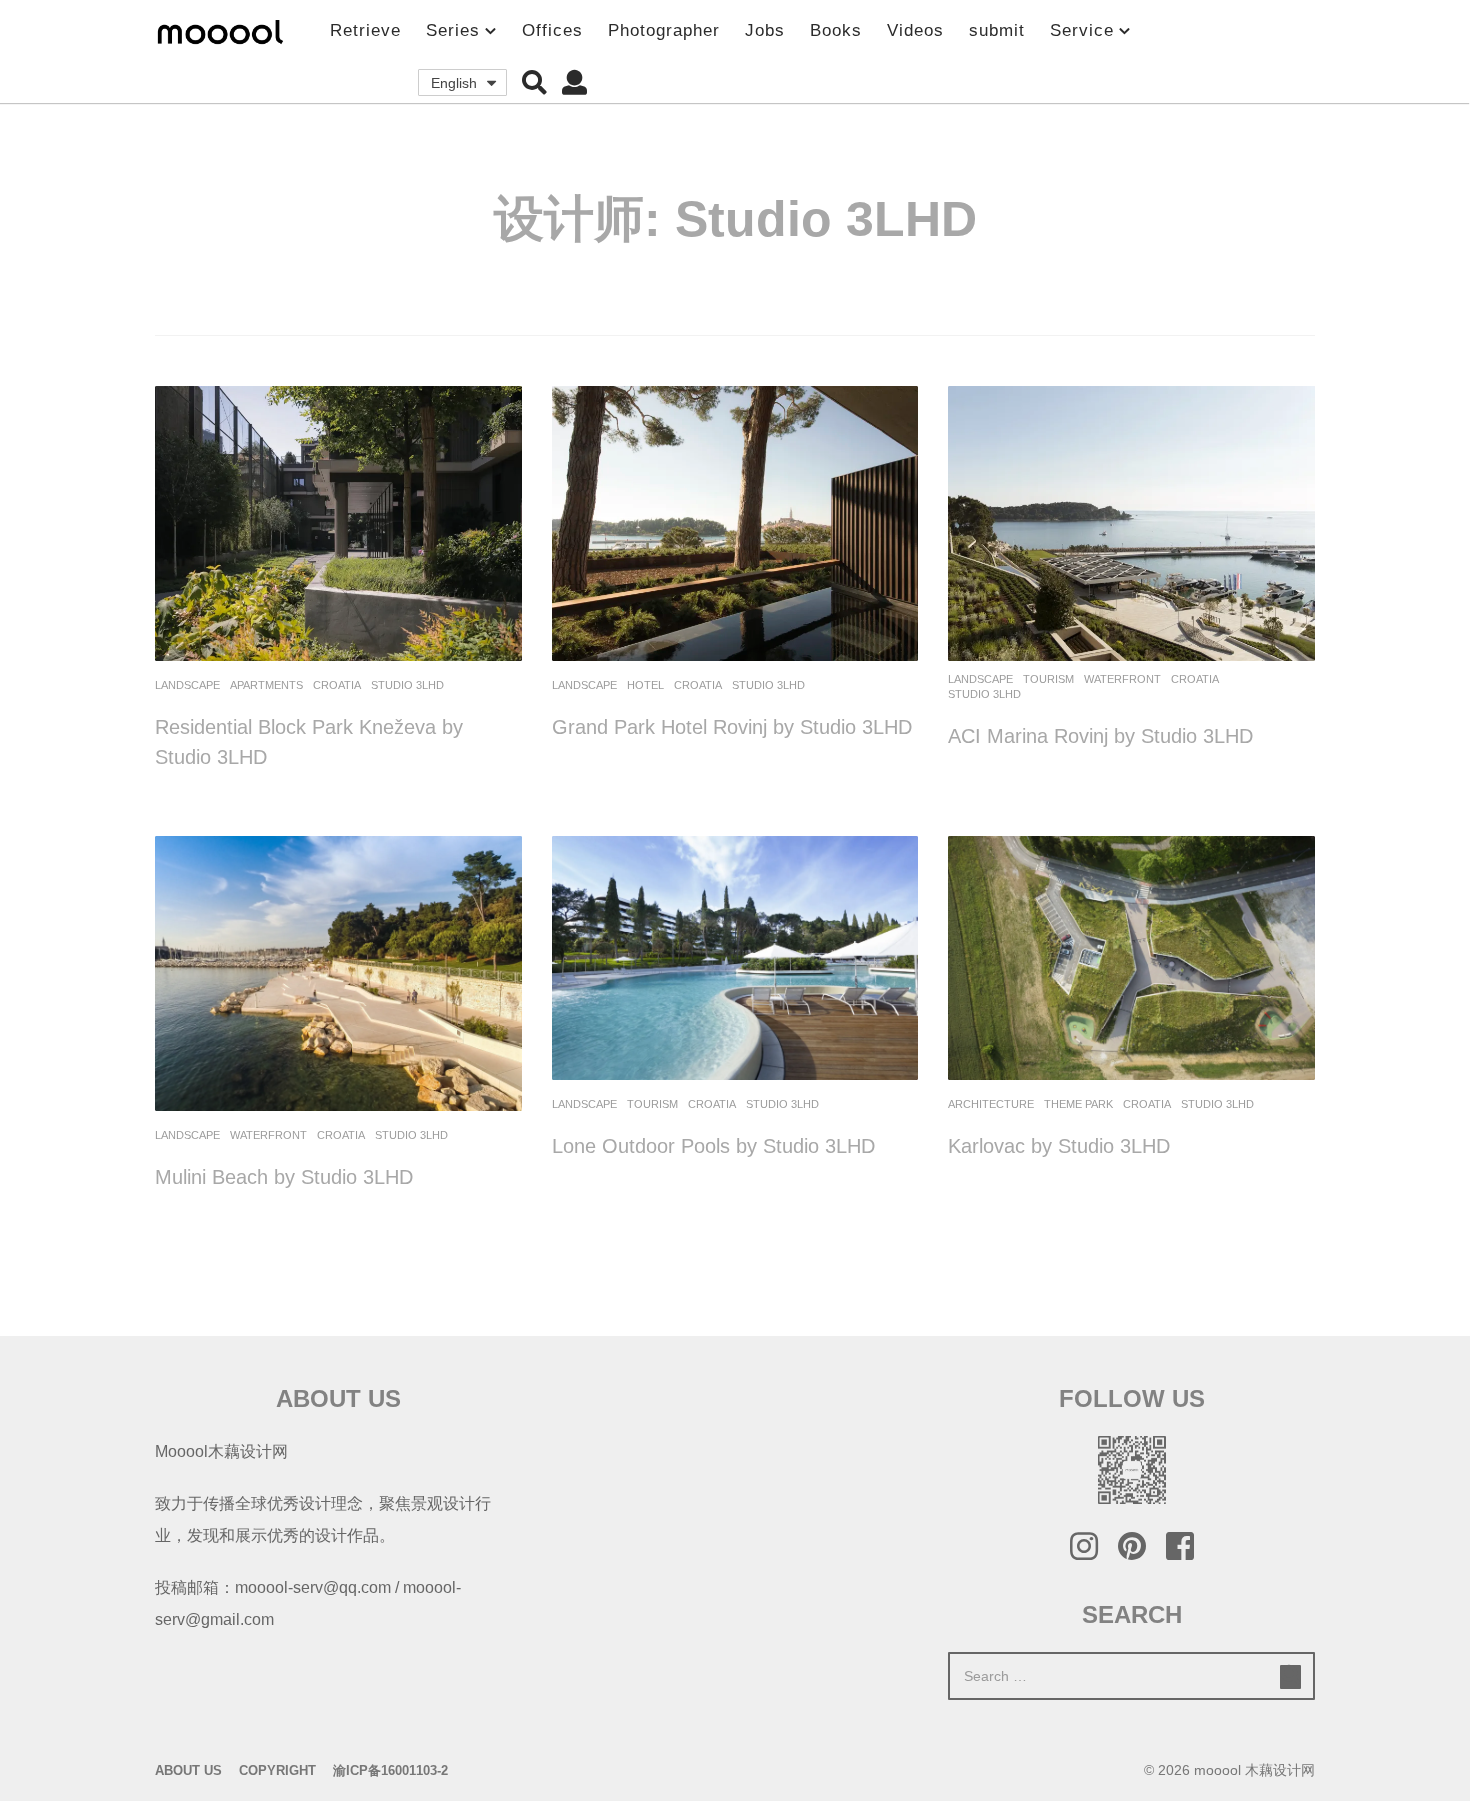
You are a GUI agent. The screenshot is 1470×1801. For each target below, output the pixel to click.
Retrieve (365, 30)
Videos (915, 30)
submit (997, 30)
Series (453, 30)
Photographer (664, 30)
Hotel (645, 685)
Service (1082, 30)
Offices (552, 30)
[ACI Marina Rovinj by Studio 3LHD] (1131, 523)
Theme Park (1078, 1104)
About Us (188, 1770)
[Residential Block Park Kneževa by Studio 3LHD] (338, 523)
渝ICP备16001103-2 (390, 1770)
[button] (534, 83)
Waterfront (1122, 679)
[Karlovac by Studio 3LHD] (1131, 958)
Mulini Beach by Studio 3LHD (284, 1177)
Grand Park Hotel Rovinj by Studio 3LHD (732, 727)
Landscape (187, 685)
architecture (991, 1104)
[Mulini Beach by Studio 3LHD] (338, 973)
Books (836, 30)
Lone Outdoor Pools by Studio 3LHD (713, 1146)
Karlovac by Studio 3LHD (1059, 1146)
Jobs (765, 30)
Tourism (1048, 679)
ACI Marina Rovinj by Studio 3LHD (1100, 736)
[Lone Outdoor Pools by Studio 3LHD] (735, 958)
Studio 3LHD (407, 685)
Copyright (277, 1770)
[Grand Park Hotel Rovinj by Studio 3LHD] (735, 523)
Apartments (266, 685)
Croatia (337, 685)
